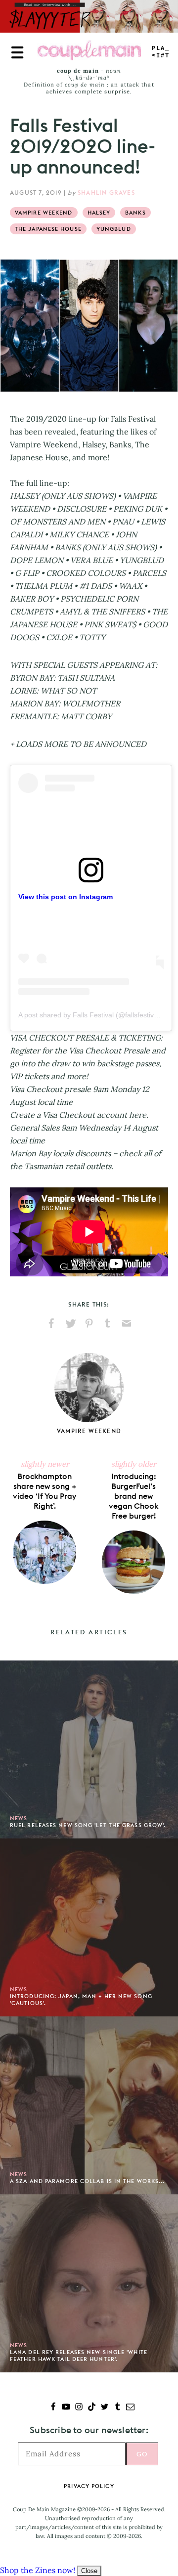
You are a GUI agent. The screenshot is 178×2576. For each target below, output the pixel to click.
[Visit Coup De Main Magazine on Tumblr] (117, 2408)
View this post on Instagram (66, 897)
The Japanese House (48, 229)
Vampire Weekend (44, 213)
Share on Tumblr (108, 1323)
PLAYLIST (161, 52)
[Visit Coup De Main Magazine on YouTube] (66, 2408)
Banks (135, 213)
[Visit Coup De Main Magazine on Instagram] (79, 2408)
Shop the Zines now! (38, 2570)
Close (89, 2571)
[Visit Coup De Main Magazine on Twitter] (105, 2408)
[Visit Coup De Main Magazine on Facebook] (53, 2408)
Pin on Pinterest (89, 1323)
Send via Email (127, 1323)
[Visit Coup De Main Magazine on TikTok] (92, 2408)
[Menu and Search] (17, 52)
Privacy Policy (89, 2486)
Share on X (70, 1323)
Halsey (99, 213)
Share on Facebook (51, 1323)
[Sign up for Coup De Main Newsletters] (130, 2408)
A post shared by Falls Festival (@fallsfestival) (90, 1015)
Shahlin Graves (106, 193)
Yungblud (114, 229)
